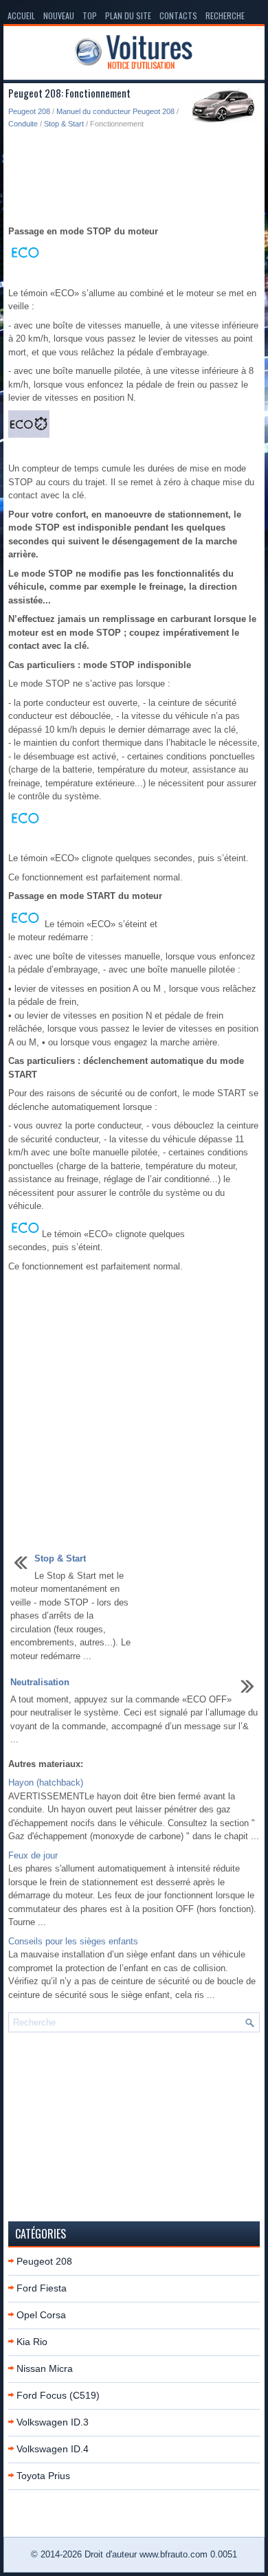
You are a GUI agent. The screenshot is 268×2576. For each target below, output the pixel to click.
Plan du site (128, 15)
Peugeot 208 (29, 111)
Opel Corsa (41, 2315)
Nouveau (59, 15)
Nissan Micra (45, 2368)
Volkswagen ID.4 (53, 2449)
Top (90, 15)
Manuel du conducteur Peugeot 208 (115, 111)
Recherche (225, 15)
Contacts (178, 15)
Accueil (21, 15)
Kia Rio (32, 2342)
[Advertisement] (134, 178)
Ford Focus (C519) (58, 2395)
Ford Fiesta (42, 2288)
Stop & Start (64, 124)
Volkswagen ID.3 (53, 2422)
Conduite (23, 124)
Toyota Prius (43, 2476)
